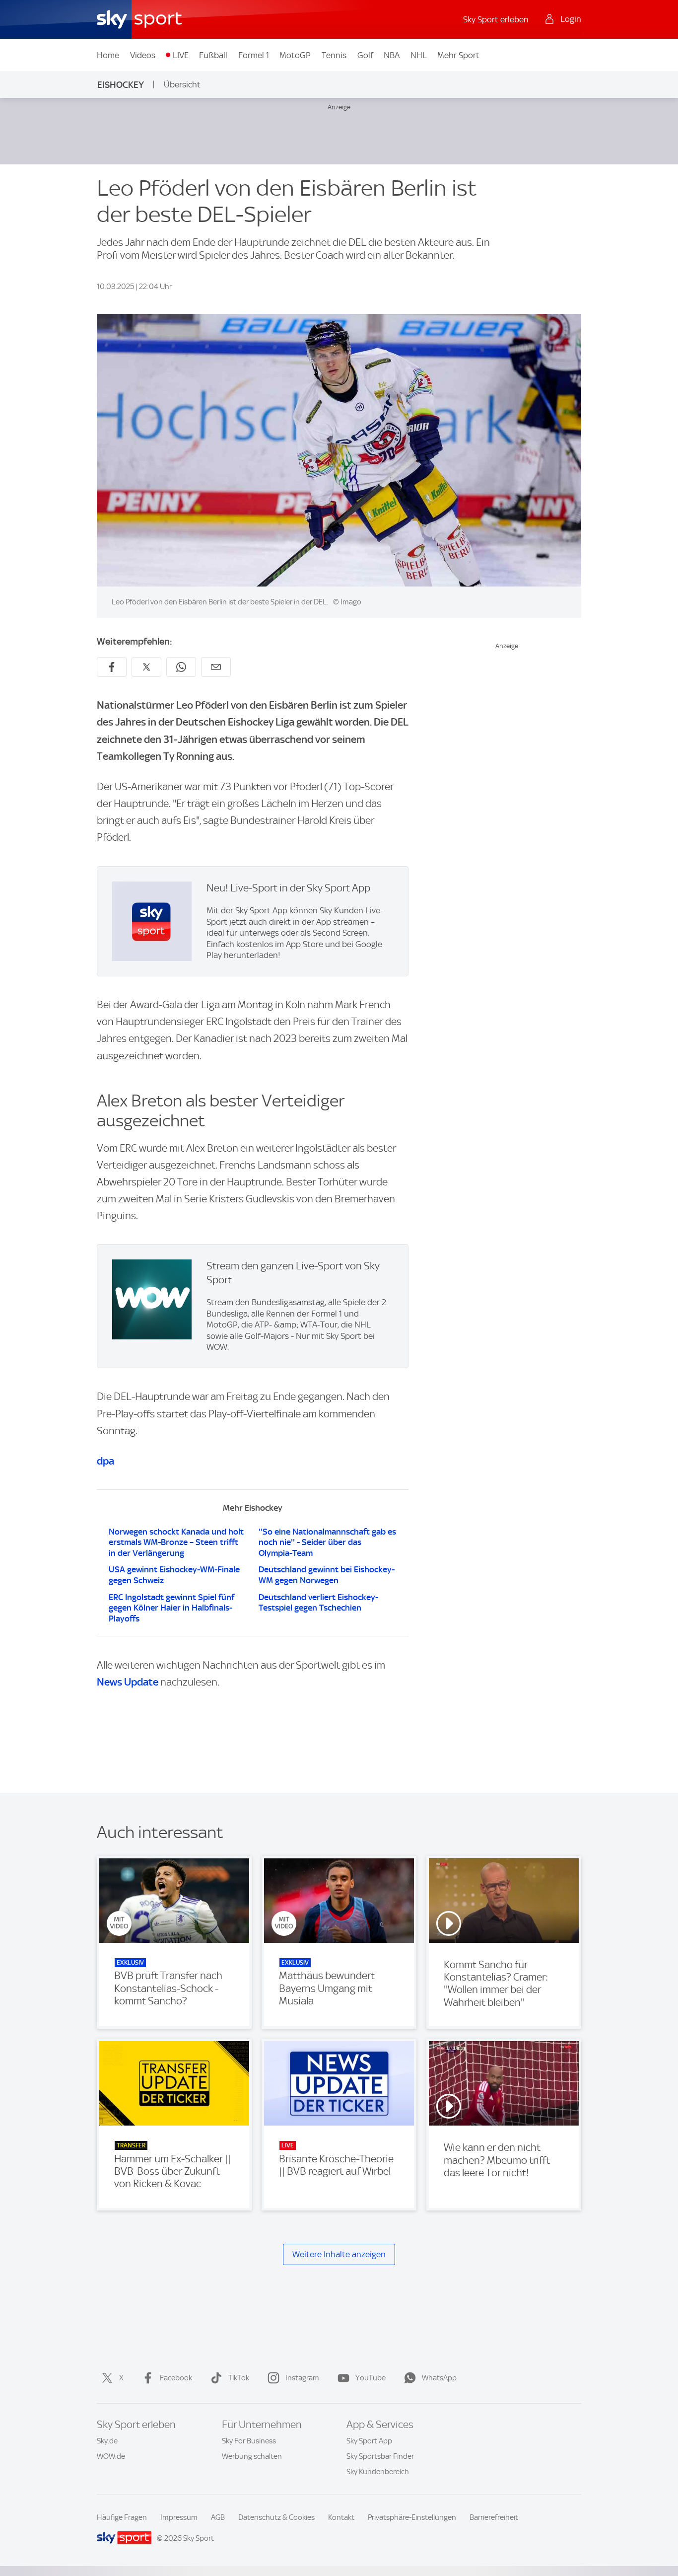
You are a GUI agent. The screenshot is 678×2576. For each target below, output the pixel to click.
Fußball (213, 55)
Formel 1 (254, 55)
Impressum (179, 2517)
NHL (419, 55)
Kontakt (341, 2517)
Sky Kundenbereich (378, 2472)
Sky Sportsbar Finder (380, 2456)
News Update (128, 1682)
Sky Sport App (369, 2441)
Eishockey (121, 85)
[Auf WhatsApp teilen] (181, 667)
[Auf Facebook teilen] (112, 667)
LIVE (181, 55)
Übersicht (182, 84)
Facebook (176, 2378)
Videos (143, 55)
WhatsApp (439, 2378)
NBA (392, 55)
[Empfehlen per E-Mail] (216, 667)
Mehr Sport (458, 55)
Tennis (334, 55)
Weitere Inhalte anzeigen (339, 2254)
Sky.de (107, 2441)
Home (108, 55)
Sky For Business (249, 2441)
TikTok (239, 2378)
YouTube (371, 2378)
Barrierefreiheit (494, 2517)
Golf (365, 55)
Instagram (302, 2378)
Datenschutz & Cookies (276, 2517)
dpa (105, 1461)
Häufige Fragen (122, 2517)
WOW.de (111, 2456)
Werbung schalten (252, 2456)
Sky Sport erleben (496, 19)
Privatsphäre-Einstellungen (412, 2517)
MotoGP (295, 55)
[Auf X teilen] (146, 667)
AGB (218, 2517)
